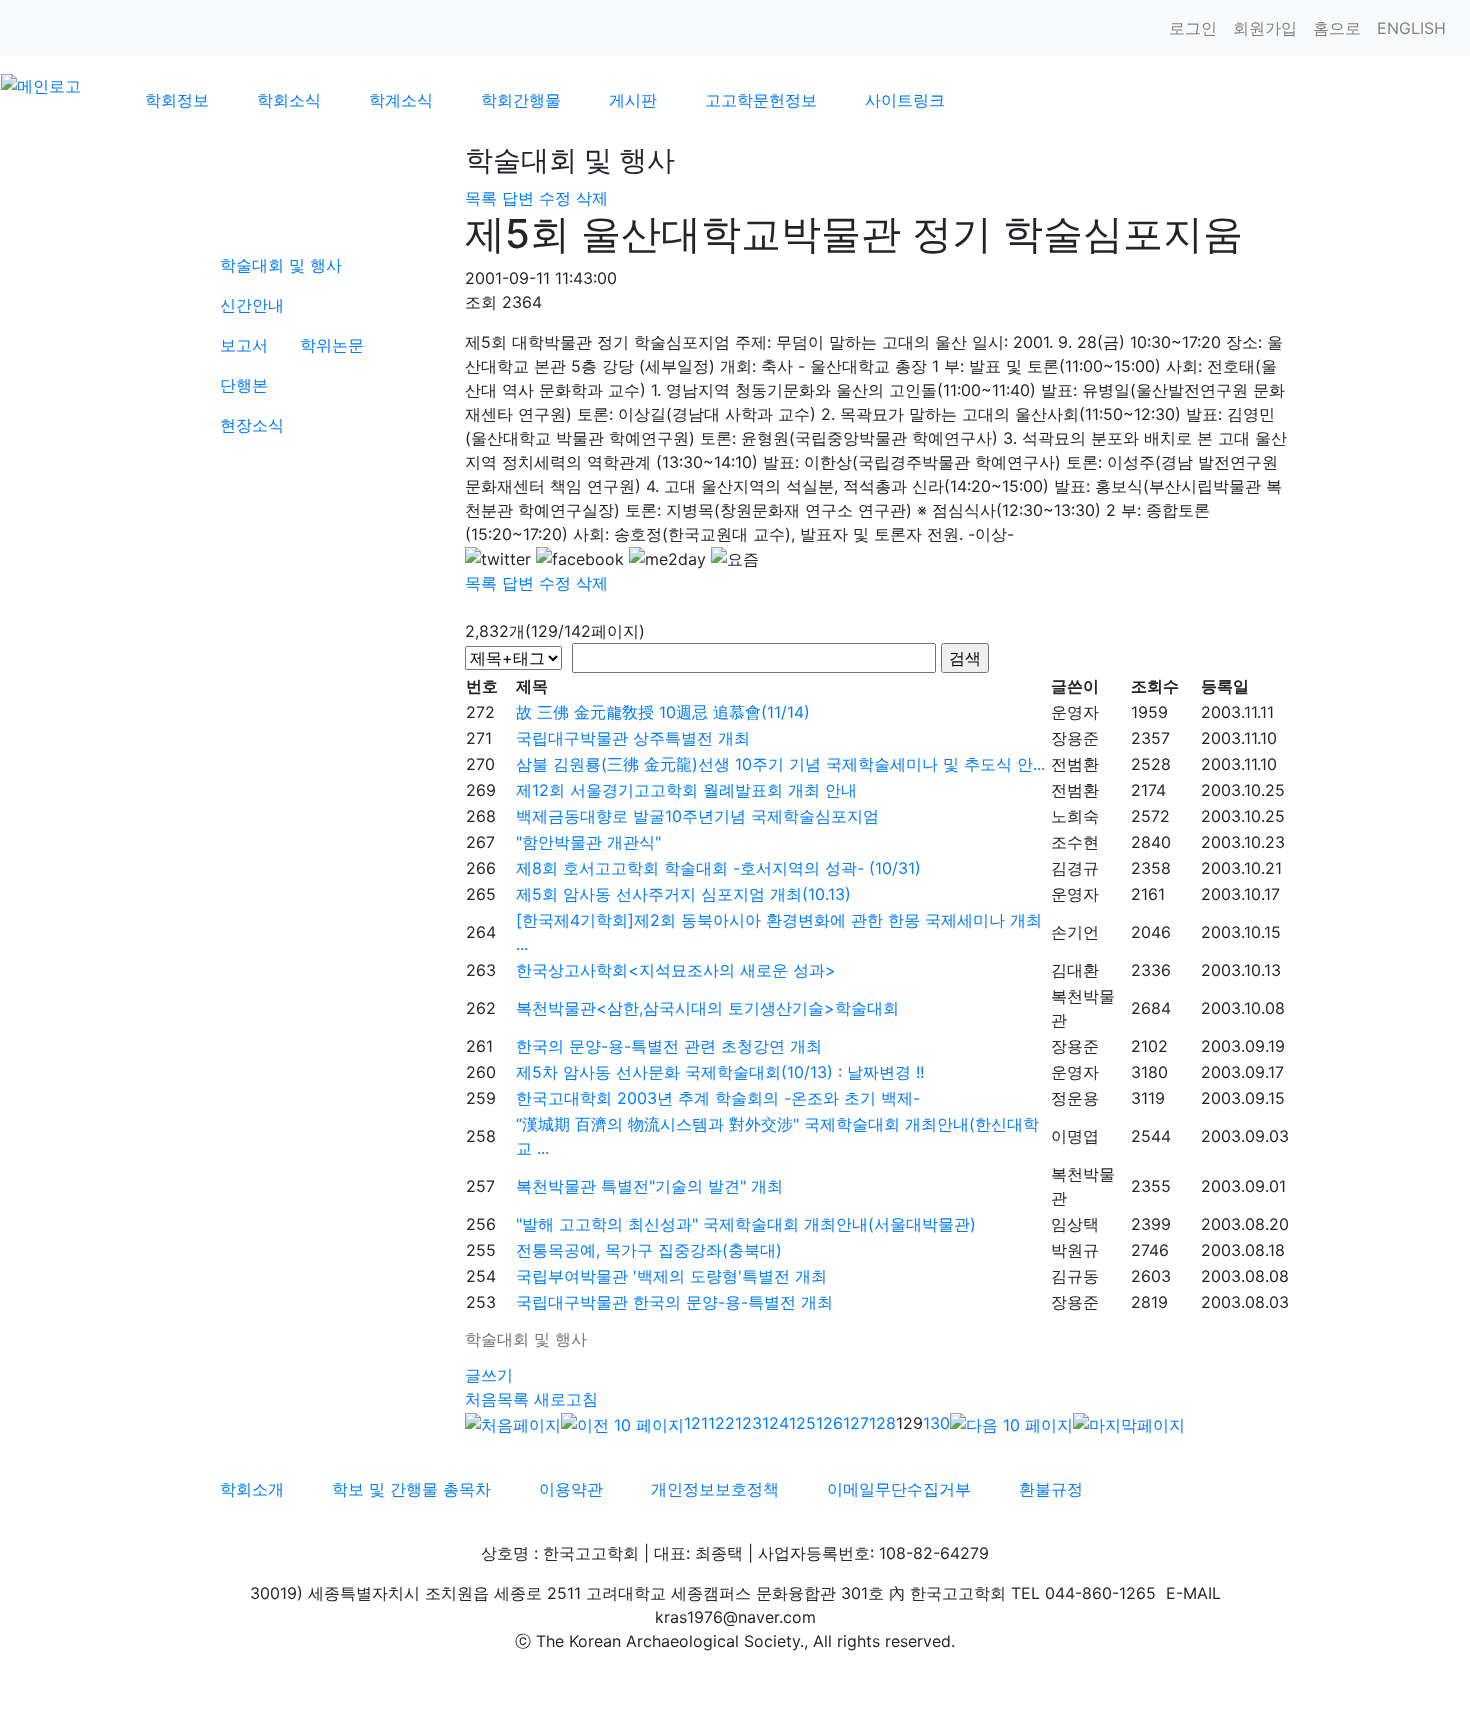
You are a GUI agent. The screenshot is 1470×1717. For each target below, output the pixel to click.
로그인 (1193, 28)
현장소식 (252, 425)
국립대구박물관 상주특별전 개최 (633, 738)
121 (696, 1423)
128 (882, 1423)
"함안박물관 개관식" (588, 842)
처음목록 (497, 1399)
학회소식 (289, 100)
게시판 (633, 100)
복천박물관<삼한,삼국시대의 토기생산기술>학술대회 (707, 1008)
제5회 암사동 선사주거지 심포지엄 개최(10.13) (683, 894)
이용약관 (571, 1489)
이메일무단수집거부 (899, 1489)
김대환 (1075, 970)
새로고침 (566, 1399)
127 (856, 1423)
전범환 (1075, 764)
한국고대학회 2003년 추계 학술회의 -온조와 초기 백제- (718, 1098)
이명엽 (1075, 1136)
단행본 (244, 385)
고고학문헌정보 (761, 100)
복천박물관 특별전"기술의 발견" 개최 (649, 1186)
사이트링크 (905, 100)
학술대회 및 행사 (281, 265)
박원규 (1075, 1250)
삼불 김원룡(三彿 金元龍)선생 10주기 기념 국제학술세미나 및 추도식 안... (780, 764)
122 (721, 1423)
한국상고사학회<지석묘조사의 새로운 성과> (676, 970)
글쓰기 (489, 1375)
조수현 (1075, 842)
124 (775, 1423)
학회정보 (177, 100)
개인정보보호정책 (715, 1489)
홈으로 (1337, 28)
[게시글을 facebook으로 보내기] (580, 559)
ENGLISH (1411, 28)
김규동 (1075, 1276)
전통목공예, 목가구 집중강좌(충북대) (649, 1250)
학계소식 (401, 100)
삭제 (592, 198)
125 (802, 1423)
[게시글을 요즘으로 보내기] (735, 559)
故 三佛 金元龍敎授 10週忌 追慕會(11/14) (663, 712)
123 (748, 1423)
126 (829, 1423)
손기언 (1075, 932)
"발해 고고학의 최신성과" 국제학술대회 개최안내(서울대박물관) (746, 1224)
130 (936, 1423)
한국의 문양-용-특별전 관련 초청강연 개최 (669, 1046)
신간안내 (252, 305)
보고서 (244, 345)
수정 (555, 198)
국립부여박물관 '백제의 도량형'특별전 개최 (671, 1276)
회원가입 (1265, 28)
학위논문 (332, 345)
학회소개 (252, 1489)
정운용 (1075, 1098)
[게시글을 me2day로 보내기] (667, 559)
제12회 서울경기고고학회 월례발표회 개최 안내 (686, 790)
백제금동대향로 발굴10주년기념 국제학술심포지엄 (697, 816)
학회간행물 (521, 100)
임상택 (1075, 1224)
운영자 (1075, 712)
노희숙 (1075, 816)
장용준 (1075, 738)
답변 (518, 198)
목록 (481, 198)
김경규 (1075, 868)
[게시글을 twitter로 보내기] (498, 559)
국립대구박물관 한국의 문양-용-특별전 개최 (674, 1302)
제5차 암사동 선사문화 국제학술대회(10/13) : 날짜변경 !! (720, 1072)
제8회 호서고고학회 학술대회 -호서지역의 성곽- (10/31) (718, 868)
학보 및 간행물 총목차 (411, 1489)
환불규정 (1051, 1489)
